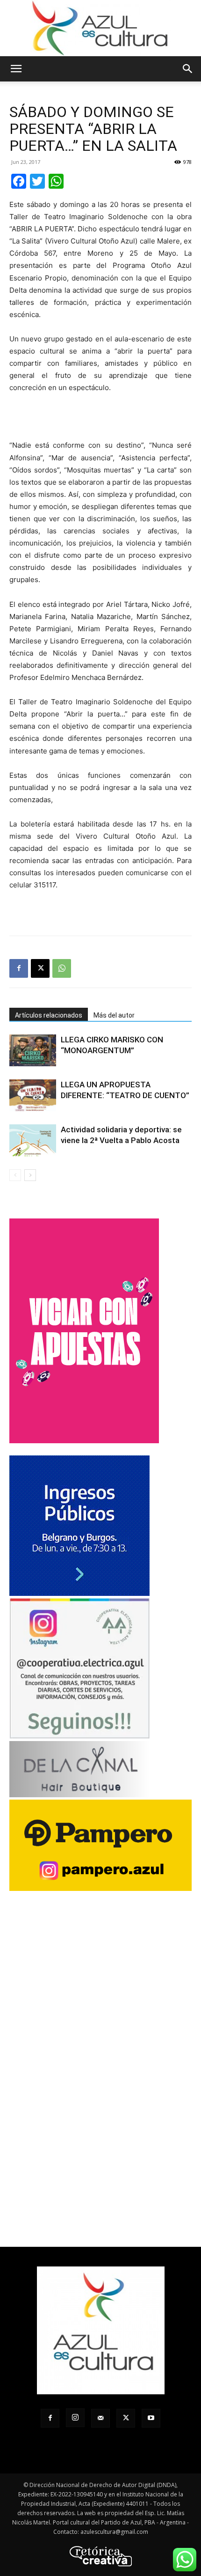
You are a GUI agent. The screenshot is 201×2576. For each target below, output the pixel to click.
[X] (40, 968)
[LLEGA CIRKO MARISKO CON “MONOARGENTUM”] (33, 1051)
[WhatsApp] (62, 968)
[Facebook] (19, 968)
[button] (16, 69)
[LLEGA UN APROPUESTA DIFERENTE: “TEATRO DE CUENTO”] (33, 1096)
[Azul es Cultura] (100, 28)
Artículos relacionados (49, 1015)
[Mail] (100, 2418)
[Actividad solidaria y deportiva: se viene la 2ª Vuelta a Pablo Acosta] (33, 1140)
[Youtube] (151, 2418)
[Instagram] (75, 2418)
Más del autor (114, 1015)
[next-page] (30, 1175)
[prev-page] (15, 1175)
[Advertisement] (100, 418)
